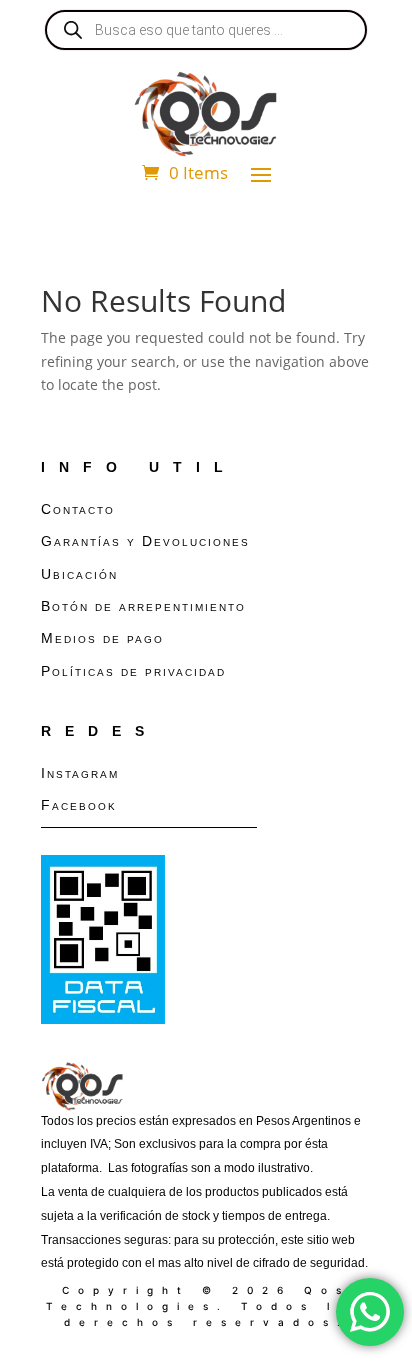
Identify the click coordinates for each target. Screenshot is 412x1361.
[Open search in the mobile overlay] (206, 30)
